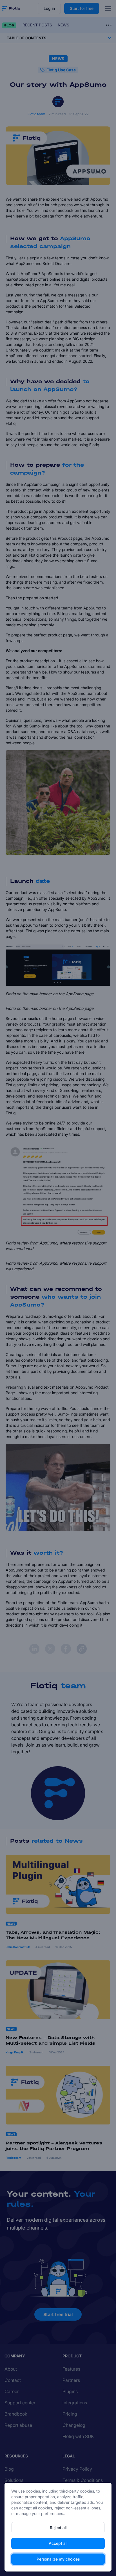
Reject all (58, 2528)
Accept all (58, 2543)
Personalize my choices (58, 2559)
